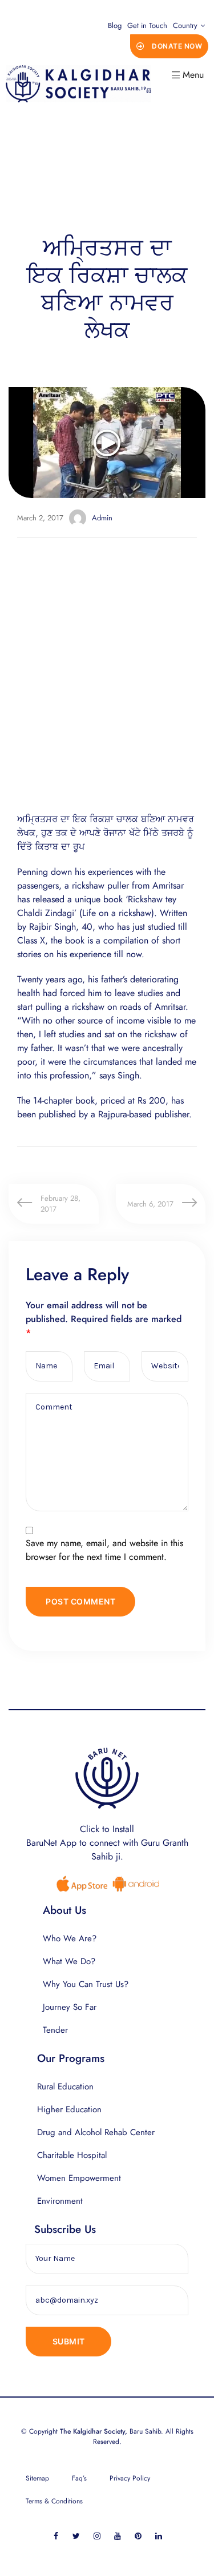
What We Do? (69, 1961)
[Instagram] (97, 2536)
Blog (115, 25)
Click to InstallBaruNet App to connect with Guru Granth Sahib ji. (107, 1843)
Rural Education (65, 2087)
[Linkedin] (158, 2536)
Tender (55, 2030)
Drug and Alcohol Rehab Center (96, 2132)
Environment (60, 2201)
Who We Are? (70, 1938)
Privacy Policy (130, 2478)
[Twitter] (76, 2536)
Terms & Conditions (54, 2501)
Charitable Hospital (72, 2155)
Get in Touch (147, 25)
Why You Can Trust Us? (86, 1984)
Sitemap (37, 2478)
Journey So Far (70, 2007)
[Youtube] (117, 2536)
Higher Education (69, 2109)
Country (185, 25)
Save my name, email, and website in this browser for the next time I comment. (104, 1550)
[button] (169, 46)
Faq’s (79, 2478)
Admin (102, 518)
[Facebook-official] (56, 2536)
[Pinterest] (138, 2536)
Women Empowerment (79, 2178)
